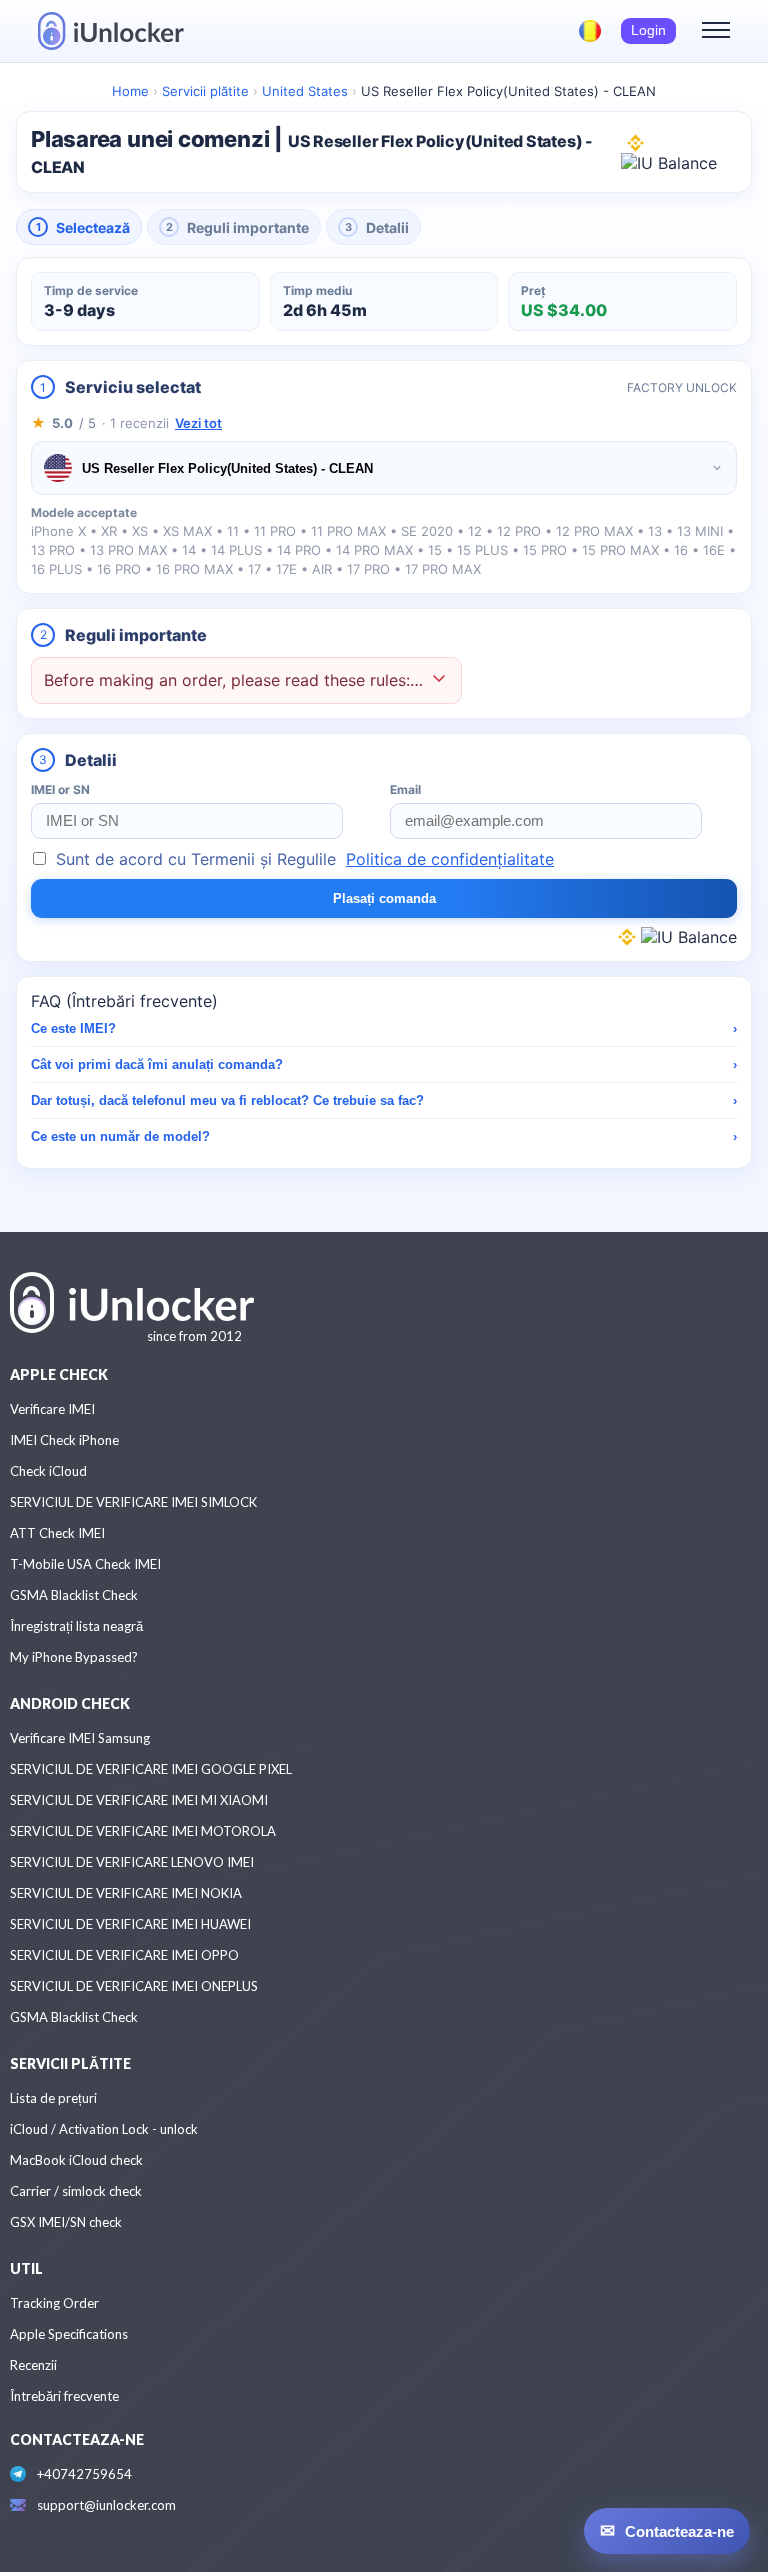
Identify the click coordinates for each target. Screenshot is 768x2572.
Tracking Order (54, 2303)
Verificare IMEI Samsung (80, 1738)
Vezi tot (198, 423)
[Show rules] (439, 680)
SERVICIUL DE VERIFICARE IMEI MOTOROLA (143, 1831)
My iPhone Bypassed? (74, 1657)
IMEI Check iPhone (64, 1440)
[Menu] (716, 31)
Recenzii (33, 2365)
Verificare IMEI (52, 1409)
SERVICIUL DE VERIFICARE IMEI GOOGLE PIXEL (151, 1769)
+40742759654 (84, 2474)
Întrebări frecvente (64, 2396)
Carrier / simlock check (76, 2191)
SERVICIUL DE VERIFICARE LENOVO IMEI (132, 1862)
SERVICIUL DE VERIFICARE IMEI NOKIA (126, 1893)
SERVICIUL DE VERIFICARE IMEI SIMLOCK (133, 1502)
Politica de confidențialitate (450, 859)
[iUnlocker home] (111, 31)
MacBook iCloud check (76, 2160)
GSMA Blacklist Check (74, 1595)
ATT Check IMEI (57, 1533)
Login (648, 30)
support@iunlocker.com (106, 2505)
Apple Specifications (69, 2334)
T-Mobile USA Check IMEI (85, 1564)
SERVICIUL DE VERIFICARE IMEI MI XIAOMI (139, 1800)
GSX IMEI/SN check (66, 2222)
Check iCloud (48, 1471)
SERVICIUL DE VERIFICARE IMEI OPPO (124, 1955)
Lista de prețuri (53, 2098)
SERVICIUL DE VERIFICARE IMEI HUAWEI (130, 1924)
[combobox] (384, 468)
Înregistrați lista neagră (76, 1626)
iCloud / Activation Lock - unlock (104, 2129)
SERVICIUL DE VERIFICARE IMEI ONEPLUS (134, 1986)
